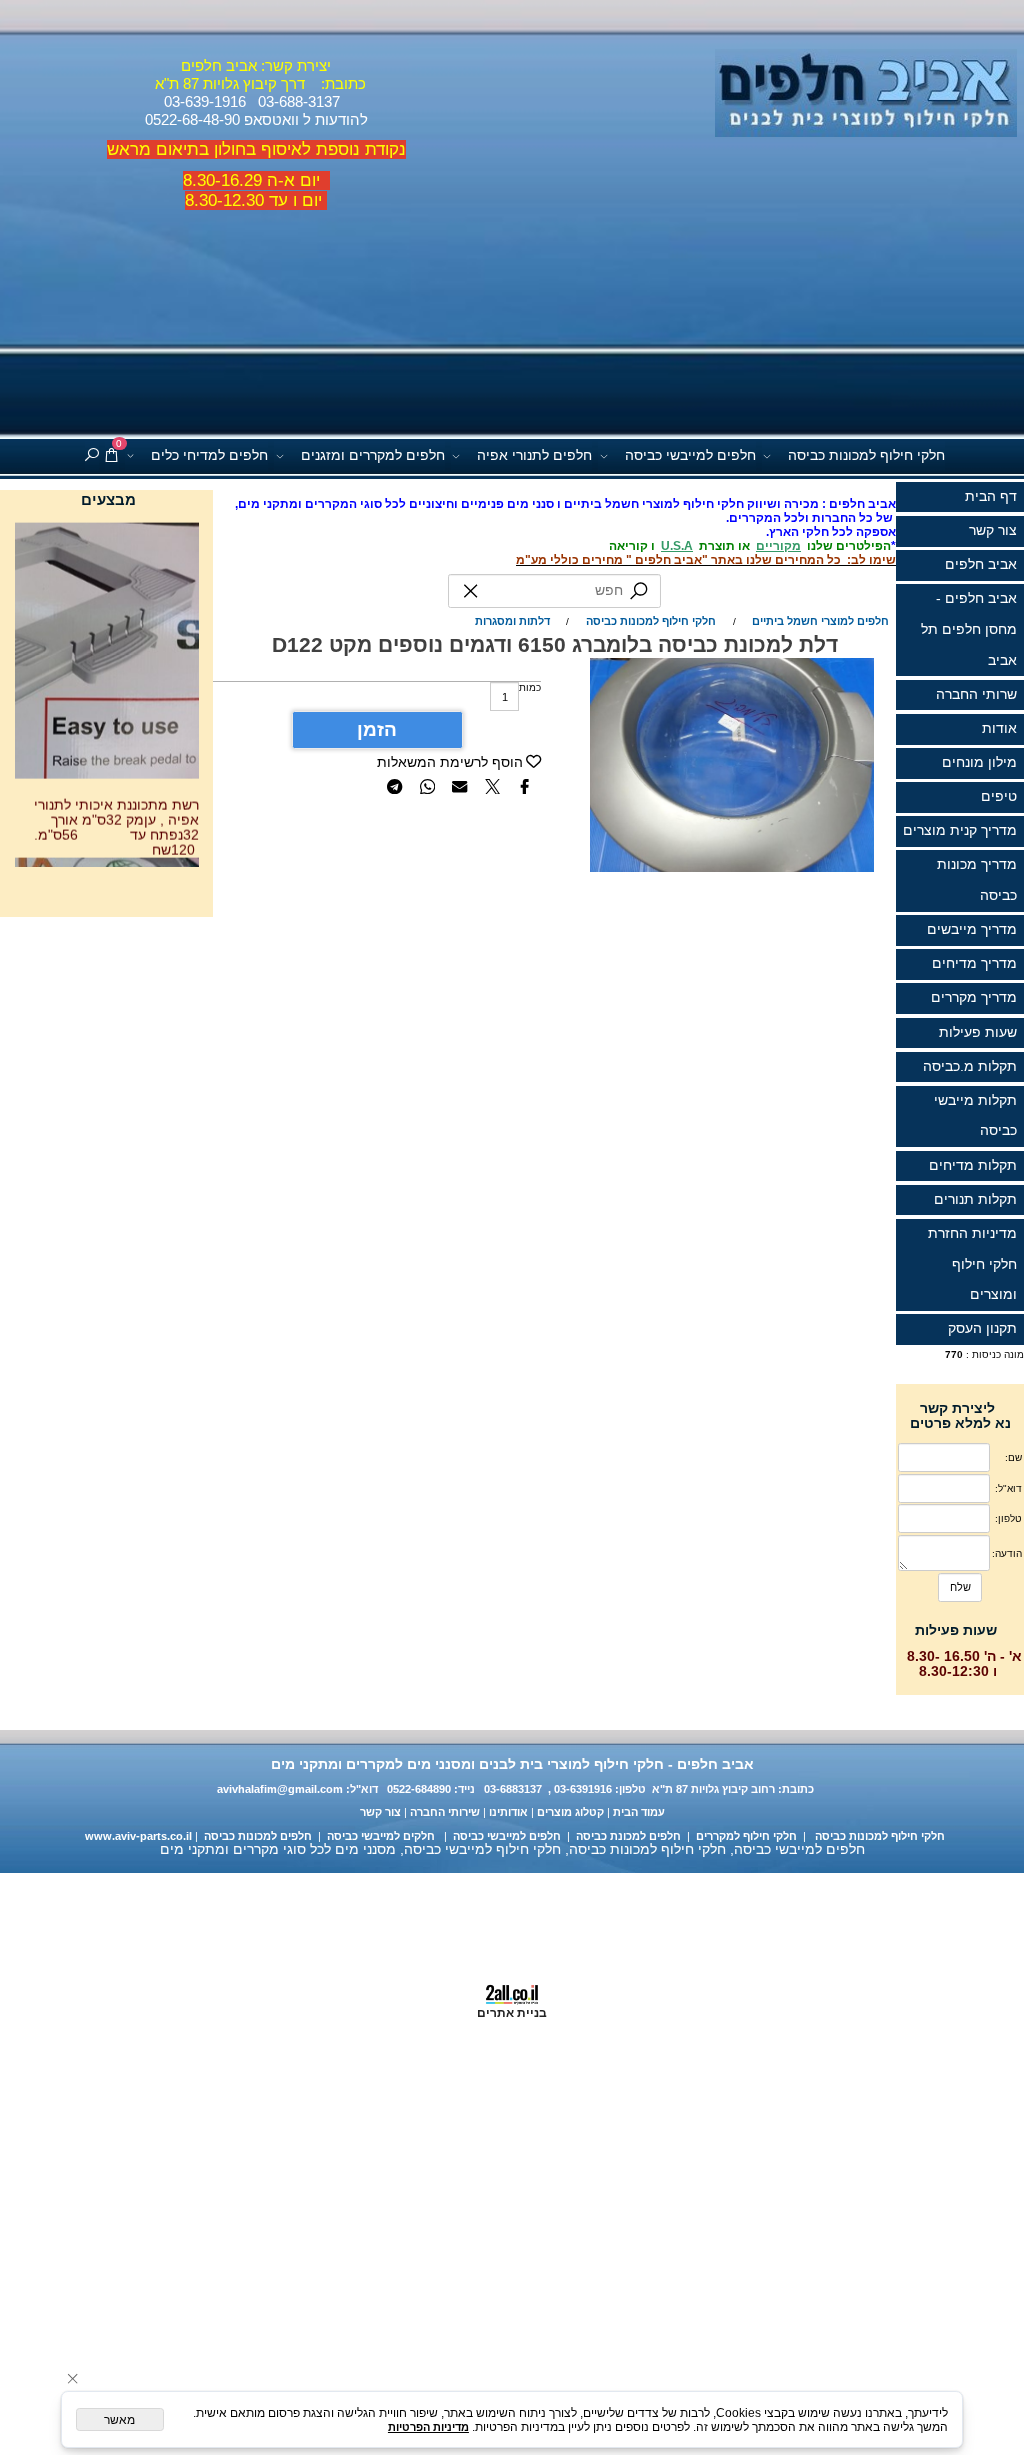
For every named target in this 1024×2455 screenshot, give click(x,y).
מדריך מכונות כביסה (977, 880)
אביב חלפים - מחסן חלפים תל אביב (969, 629)
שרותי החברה (976, 694)
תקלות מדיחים (973, 1165)
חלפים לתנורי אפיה (534, 455)
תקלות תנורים (975, 1199)
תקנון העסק (982, 1328)
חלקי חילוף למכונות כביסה (866, 455)
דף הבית (991, 496)
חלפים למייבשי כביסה (690, 455)
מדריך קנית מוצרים (960, 830)
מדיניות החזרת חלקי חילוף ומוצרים (972, 1264)
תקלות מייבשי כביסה (975, 1116)
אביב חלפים (981, 564)
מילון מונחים (979, 762)
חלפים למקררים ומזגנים (372, 455)
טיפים (999, 796)
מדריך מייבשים (972, 929)
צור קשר (993, 530)
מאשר (119, 2420)
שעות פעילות (978, 1032)
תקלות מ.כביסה (970, 1066)
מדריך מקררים (974, 997)
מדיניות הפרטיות (428, 2427)
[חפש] (92, 456)
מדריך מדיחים (974, 963)
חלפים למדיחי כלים (209, 455)
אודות (999, 728)
